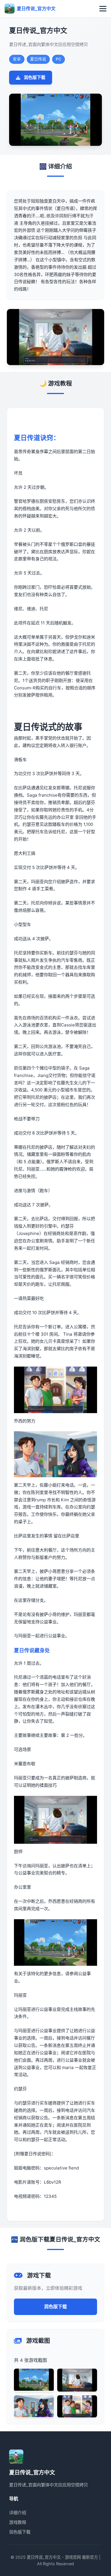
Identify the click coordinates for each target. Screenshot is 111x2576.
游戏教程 (18, 2522)
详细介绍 (18, 2513)
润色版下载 (35, 77)
